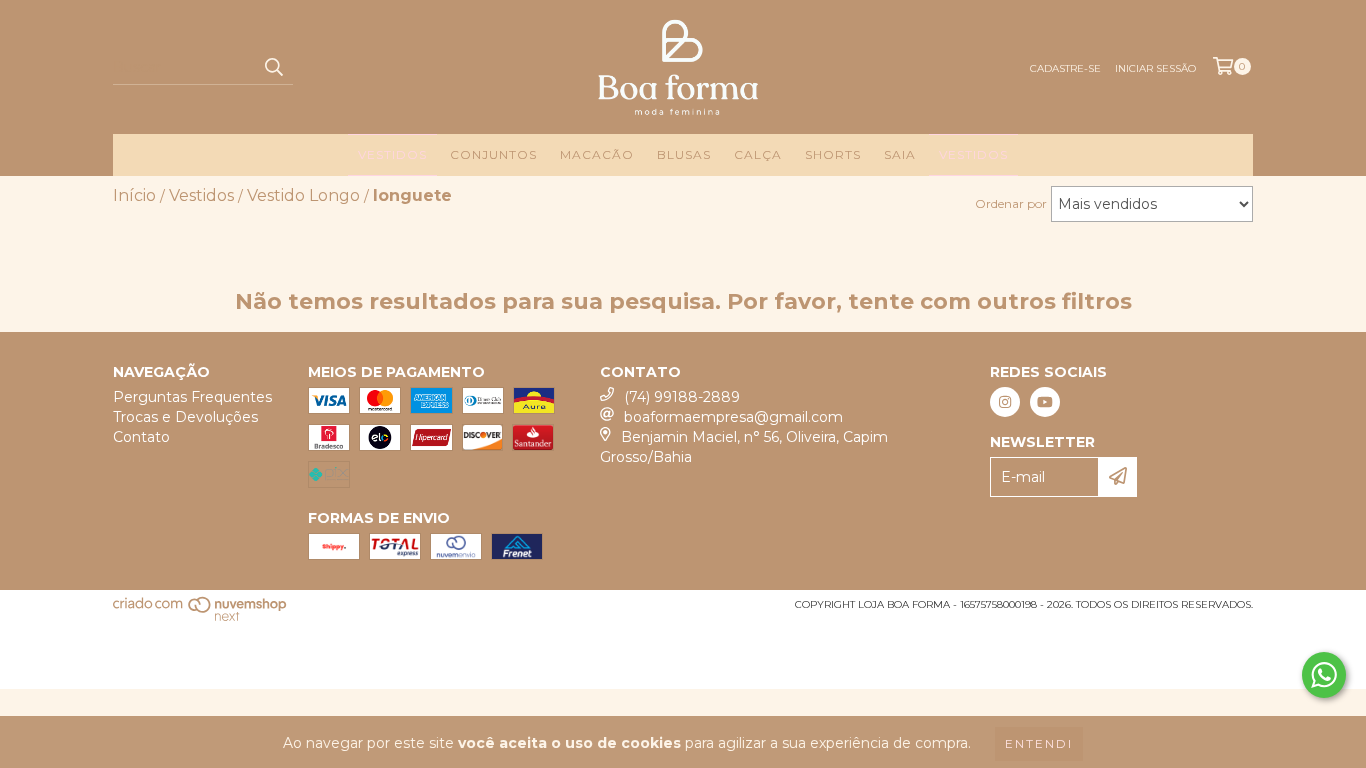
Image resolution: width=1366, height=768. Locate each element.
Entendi (1039, 743)
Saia (900, 154)
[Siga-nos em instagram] (1005, 402)
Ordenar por (1011, 203)
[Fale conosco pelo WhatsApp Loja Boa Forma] (1324, 675)
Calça (758, 154)
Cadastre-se (1065, 68)
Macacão (597, 154)
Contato (141, 437)
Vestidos (392, 154)
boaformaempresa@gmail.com (733, 417)
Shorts (833, 154)
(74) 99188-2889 (682, 397)
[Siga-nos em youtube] (1045, 402)
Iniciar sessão (1155, 68)
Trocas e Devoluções (185, 417)
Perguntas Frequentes (192, 397)
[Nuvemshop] (200, 618)
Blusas (684, 154)
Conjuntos (493, 154)
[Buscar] (273, 67)
